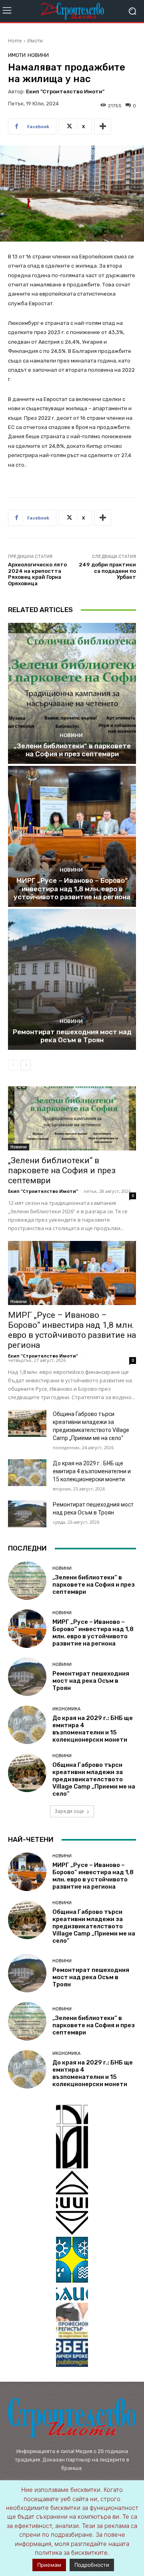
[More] (103, 127)
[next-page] (26, 1065)
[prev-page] (13, 1065)
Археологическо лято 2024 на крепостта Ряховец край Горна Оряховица (37, 574)
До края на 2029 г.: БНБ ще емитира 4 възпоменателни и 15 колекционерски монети (92, 1471)
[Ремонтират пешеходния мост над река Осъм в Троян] (72, 979)
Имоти (35, 41)
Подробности (92, 2565)
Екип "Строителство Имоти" (65, 92)
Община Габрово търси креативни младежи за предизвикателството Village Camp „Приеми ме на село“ (94, 1779)
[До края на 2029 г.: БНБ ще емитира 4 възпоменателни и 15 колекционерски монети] (27, 1473)
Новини (38, 55)
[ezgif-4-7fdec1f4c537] (72, 2335)
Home (15, 41)
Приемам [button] (49, 2565)
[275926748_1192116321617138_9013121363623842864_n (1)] (72, 2203)
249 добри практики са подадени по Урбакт (107, 571)
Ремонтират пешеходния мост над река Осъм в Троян (72, 1036)
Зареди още (69, 1811)
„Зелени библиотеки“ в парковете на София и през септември (72, 750)
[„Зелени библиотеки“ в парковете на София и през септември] (72, 693)
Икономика (66, 1709)
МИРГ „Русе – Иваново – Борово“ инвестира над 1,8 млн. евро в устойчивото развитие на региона (72, 889)
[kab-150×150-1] (72, 2137)
